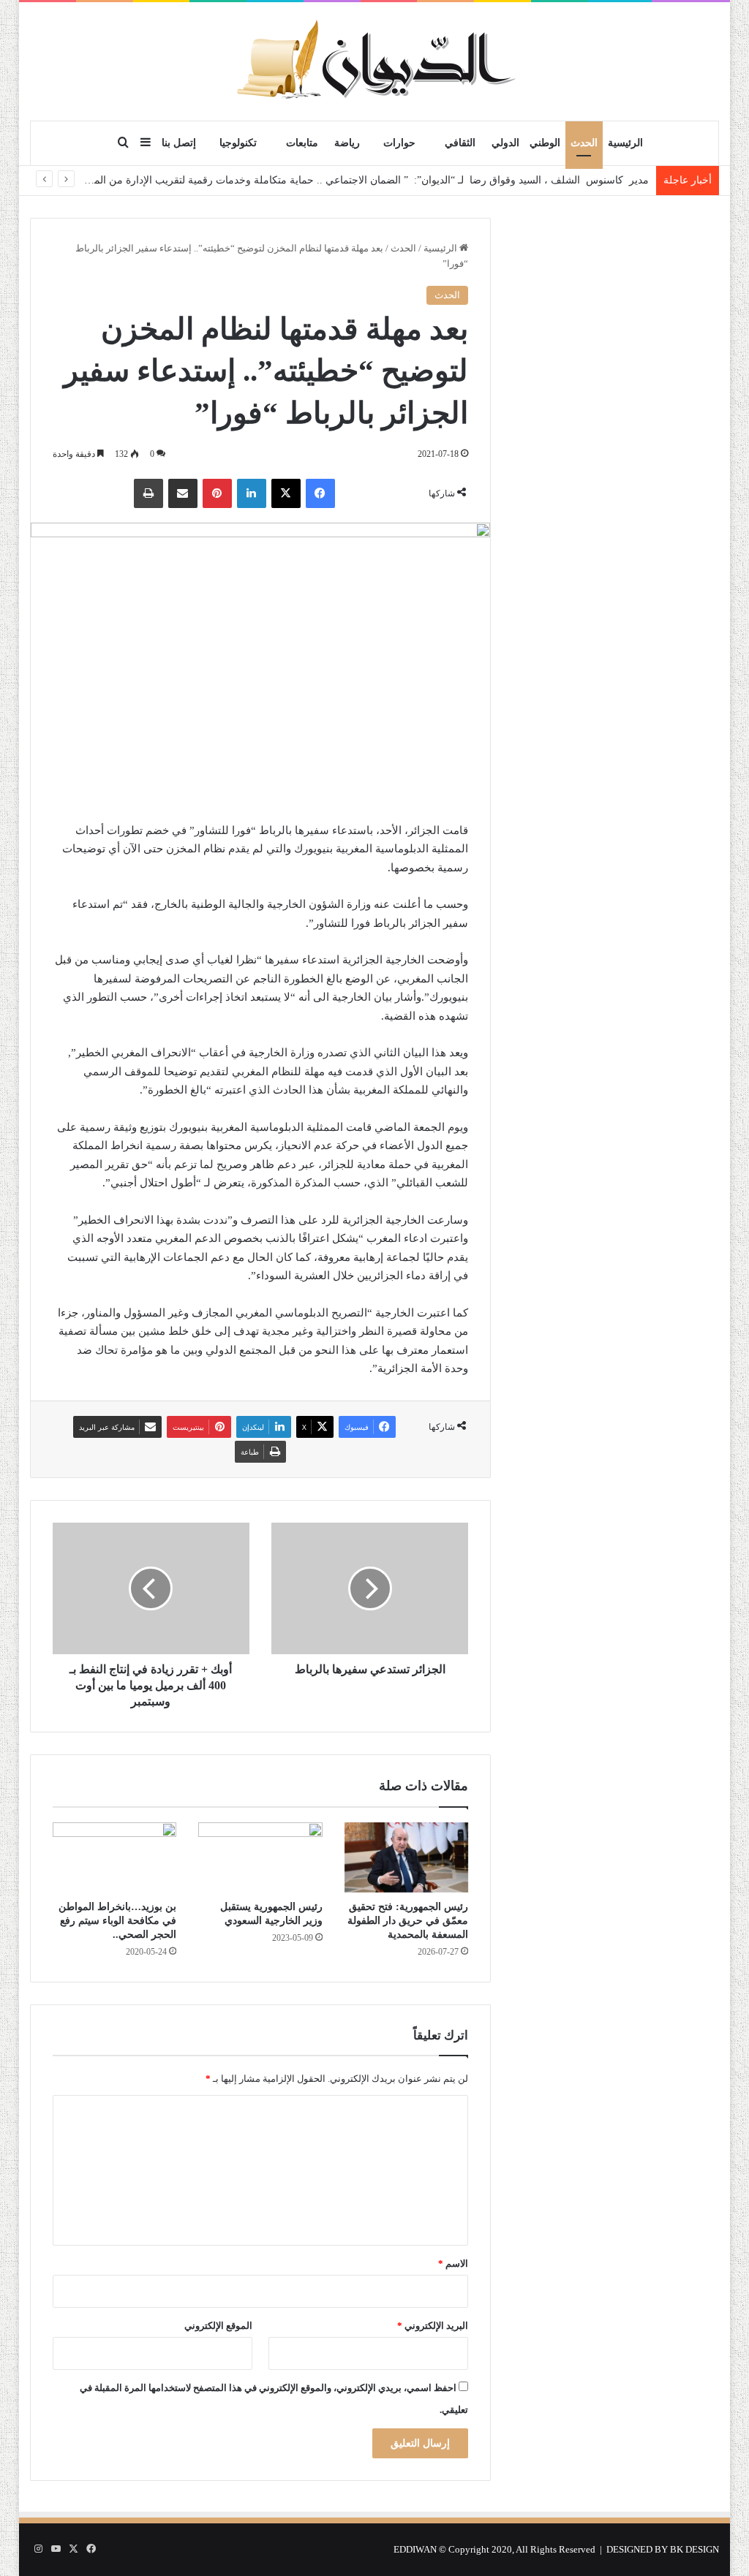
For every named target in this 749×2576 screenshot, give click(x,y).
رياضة (347, 143)
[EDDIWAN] (374, 61)
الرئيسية (625, 143)
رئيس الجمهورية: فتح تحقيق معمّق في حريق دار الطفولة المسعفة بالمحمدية (408, 1921)
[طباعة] (148, 493)
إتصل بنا (179, 143)
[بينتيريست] (217, 493)
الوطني (545, 143)
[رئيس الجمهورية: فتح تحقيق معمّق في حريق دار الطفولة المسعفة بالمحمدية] (407, 1857)
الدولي (505, 143)
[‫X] (286, 493)
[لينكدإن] (252, 493)
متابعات (302, 143)
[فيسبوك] (320, 493)
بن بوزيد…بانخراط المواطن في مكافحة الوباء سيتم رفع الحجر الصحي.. (117, 1921)
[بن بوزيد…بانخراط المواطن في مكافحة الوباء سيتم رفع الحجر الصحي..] (115, 1857)
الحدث (584, 143)
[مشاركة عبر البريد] (183, 493)
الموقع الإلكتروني (218, 2326)
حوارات (399, 143)
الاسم (453, 2264)
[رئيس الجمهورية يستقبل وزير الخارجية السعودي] (260, 1857)
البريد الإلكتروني (433, 2326)
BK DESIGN (695, 2549)
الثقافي (460, 143)
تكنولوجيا (238, 143)
